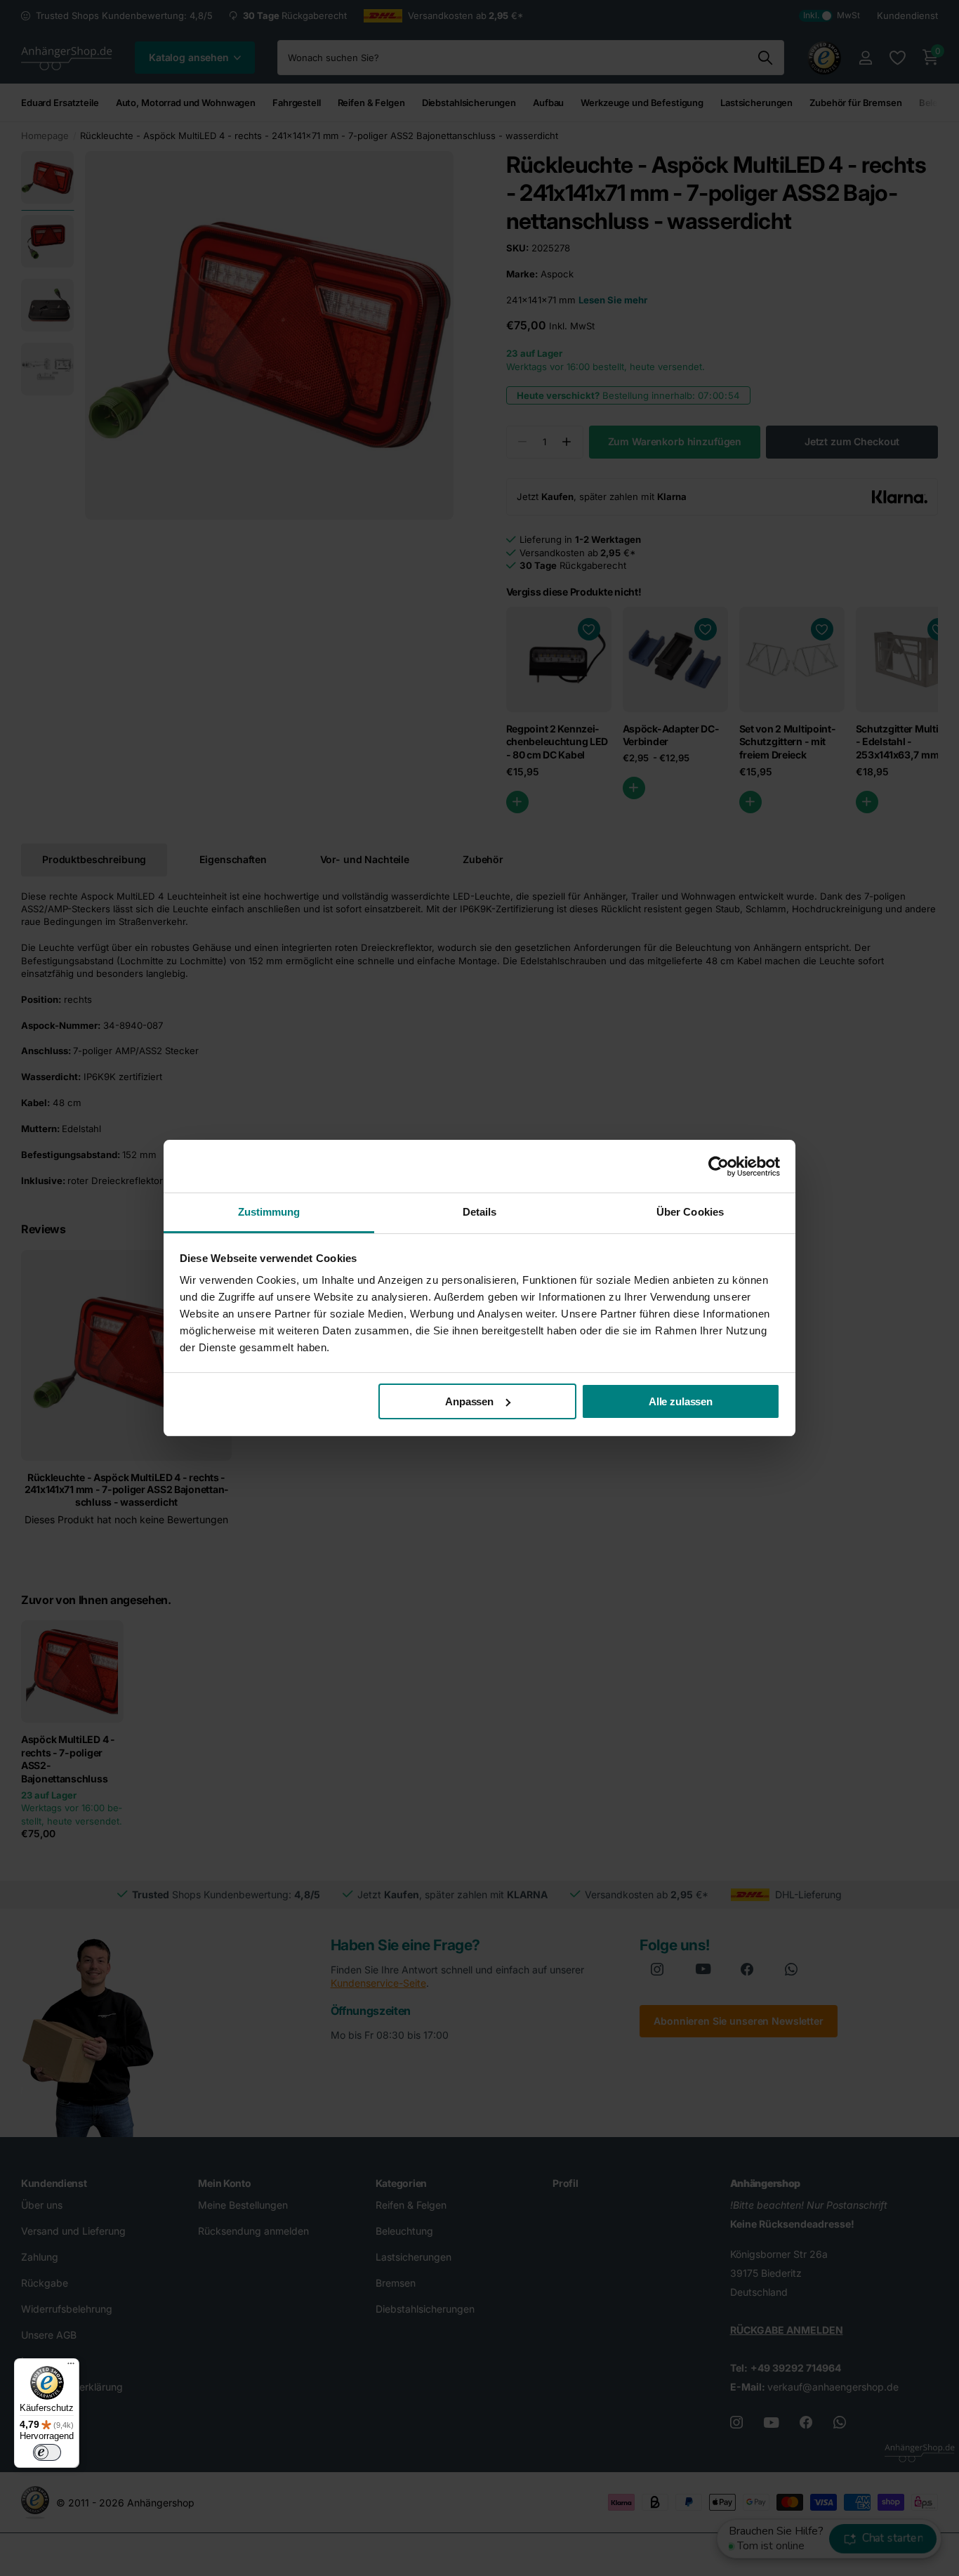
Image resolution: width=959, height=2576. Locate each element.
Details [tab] (480, 1212)
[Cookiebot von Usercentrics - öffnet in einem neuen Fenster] (719, 1167)
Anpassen (469, 1401)
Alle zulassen (681, 1401)
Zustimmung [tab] (269, 1212)
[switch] (47, 2452)
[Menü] (71, 2367)
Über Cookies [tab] (690, 1212)
